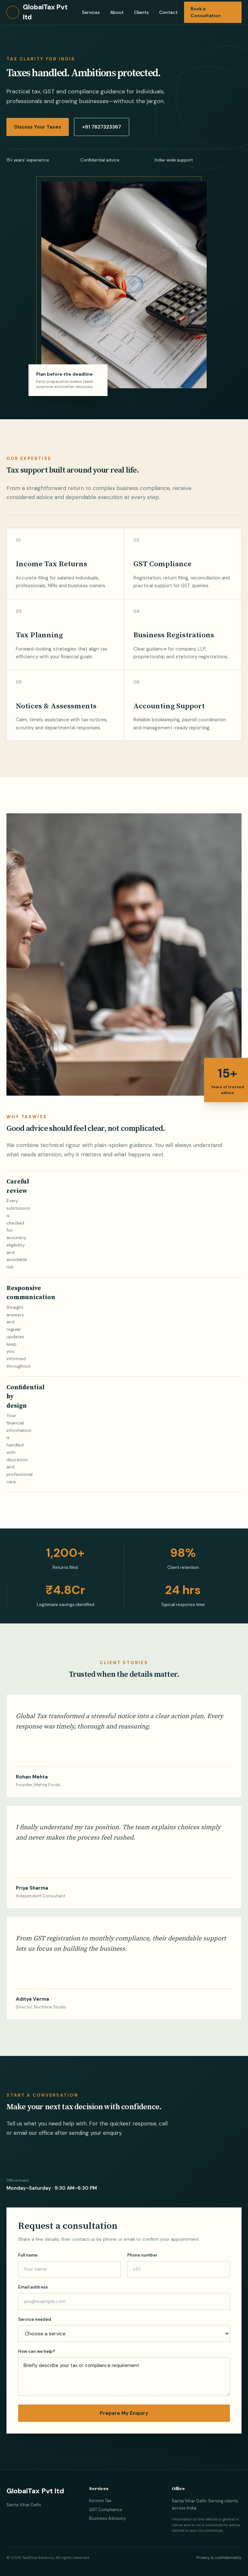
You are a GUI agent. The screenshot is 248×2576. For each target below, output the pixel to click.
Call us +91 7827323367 (34, 2153)
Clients (141, 12)
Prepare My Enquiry (124, 2413)
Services (91, 12)
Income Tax (100, 2501)
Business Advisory (107, 2518)
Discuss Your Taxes (38, 127)
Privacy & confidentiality (219, 2558)
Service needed (35, 2319)
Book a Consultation (206, 12)
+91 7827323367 (102, 127)
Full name (28, 2255)
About (117, 12)
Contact (168, 12)
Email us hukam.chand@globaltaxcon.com (56, 2167)
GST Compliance (106, 2510)
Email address (33, 2287)
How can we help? (37, 2351)
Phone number (142, 2255)
